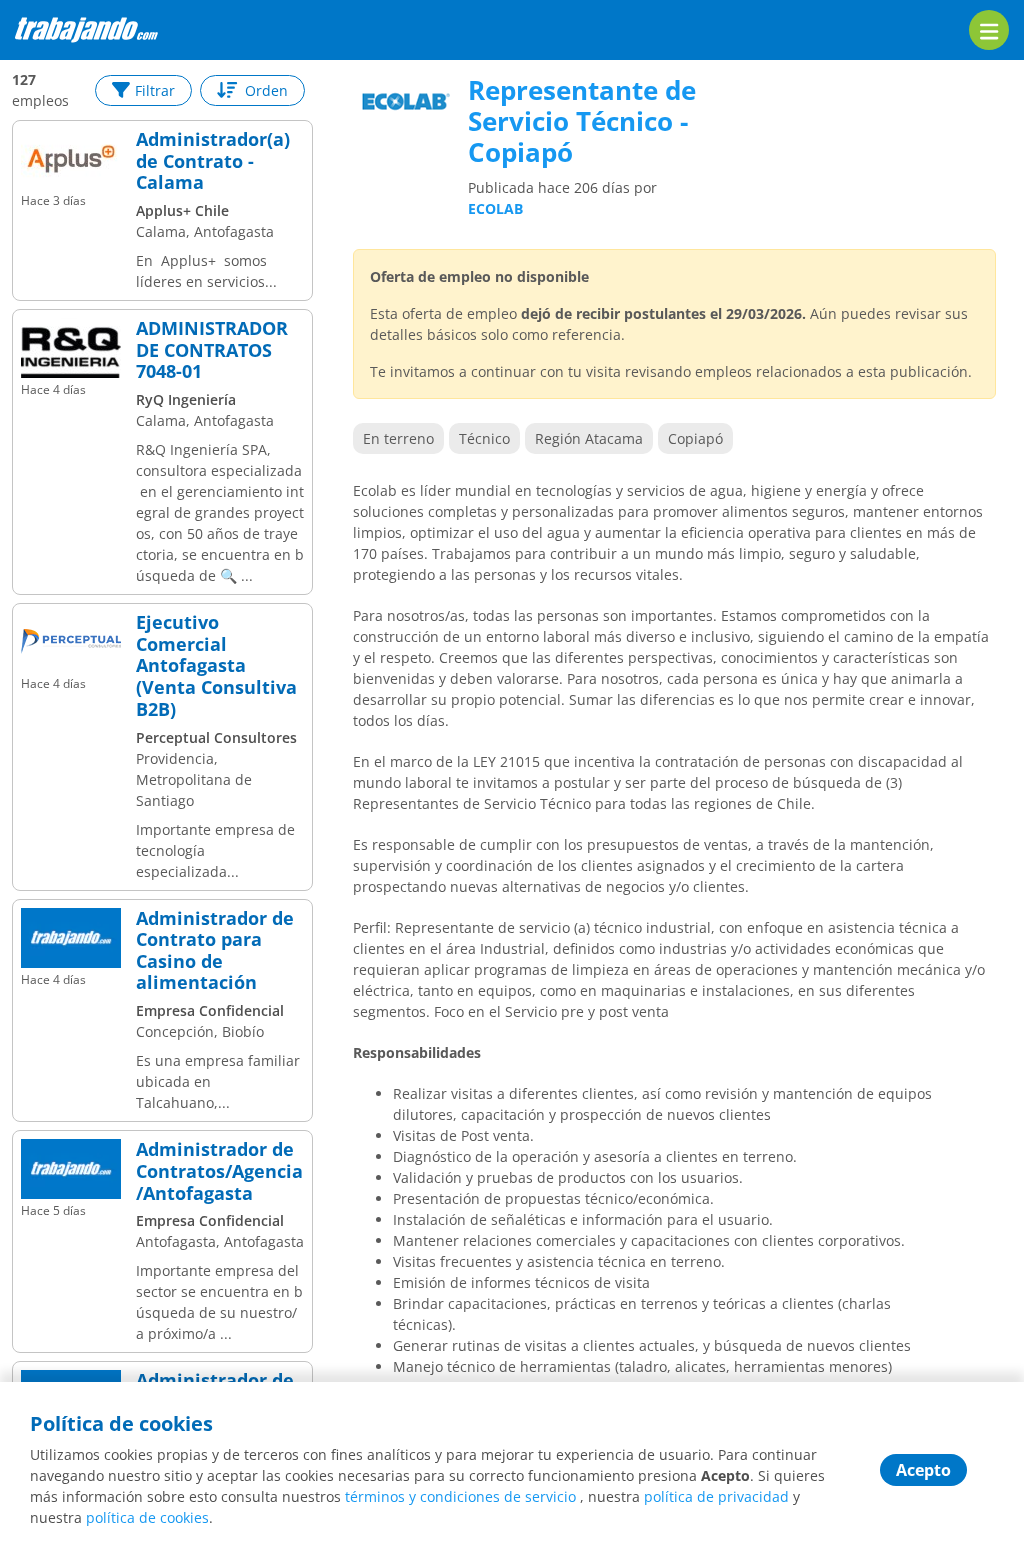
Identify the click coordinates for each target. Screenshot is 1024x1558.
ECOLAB (495, 208)
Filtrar (155, 90)
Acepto (923, 1470)
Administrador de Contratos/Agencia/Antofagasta (219, 1171)
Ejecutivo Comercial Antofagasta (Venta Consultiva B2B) (216, 666)
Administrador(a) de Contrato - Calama (213, 161)
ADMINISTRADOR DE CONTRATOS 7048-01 (212, 350)
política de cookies (147, 1517)
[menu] (989, 30)
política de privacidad (716, 1496)
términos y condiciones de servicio (460, 1496)
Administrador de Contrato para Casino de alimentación (215, 951)
